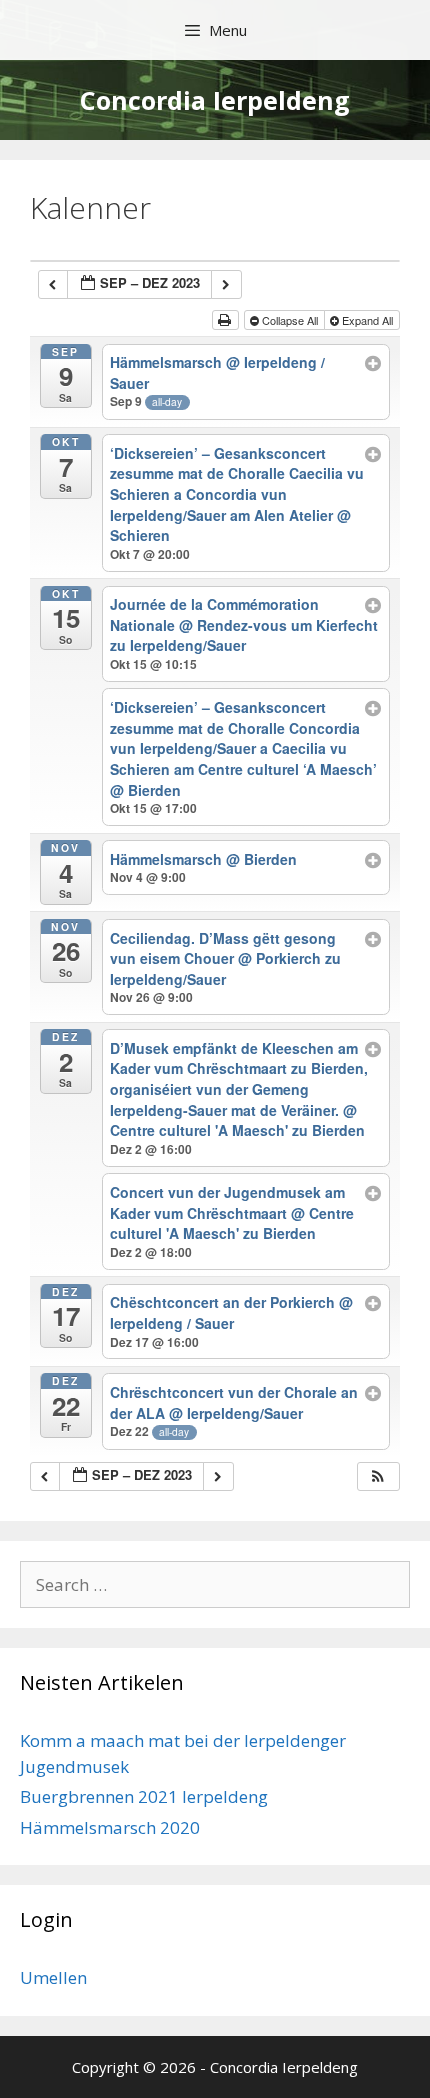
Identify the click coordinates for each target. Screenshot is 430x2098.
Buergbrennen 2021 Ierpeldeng (144, 1796)
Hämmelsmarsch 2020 (110, 1827)
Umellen (53, 1977)
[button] (378, 1476)
